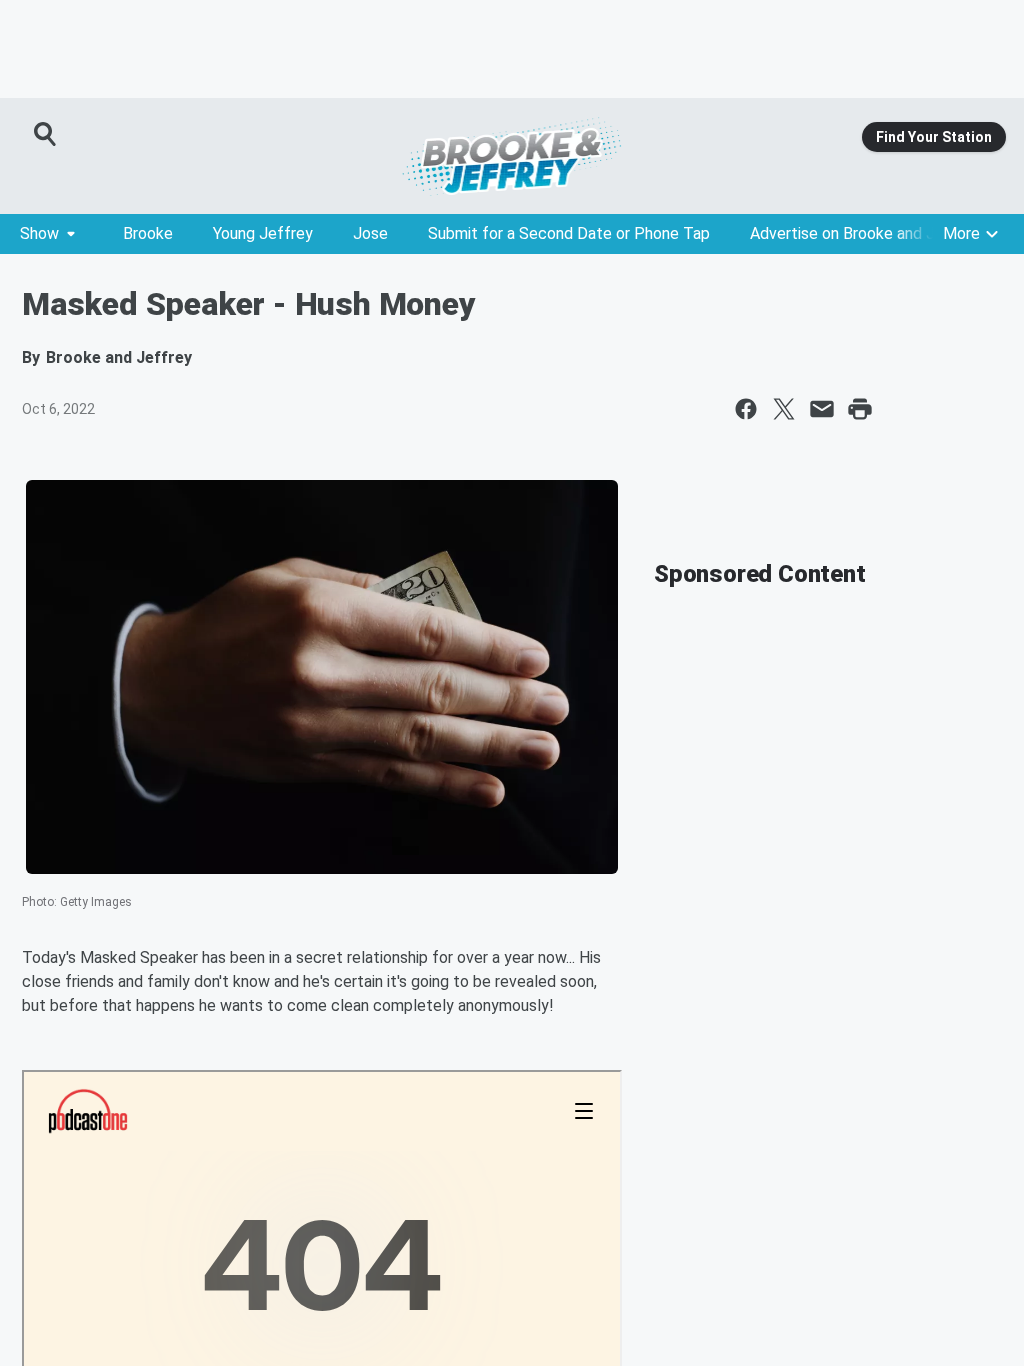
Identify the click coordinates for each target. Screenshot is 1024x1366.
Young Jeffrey (263, 233)
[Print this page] (860, 409)
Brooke (148, 233)
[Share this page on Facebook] (746, 409)
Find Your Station (934, 137)
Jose (370, 233)
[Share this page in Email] (822, 409)
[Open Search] (46, 134)
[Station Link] (512, 156)
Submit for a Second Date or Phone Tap (569, 233)
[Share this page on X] (784, 409)
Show (39, 233)
